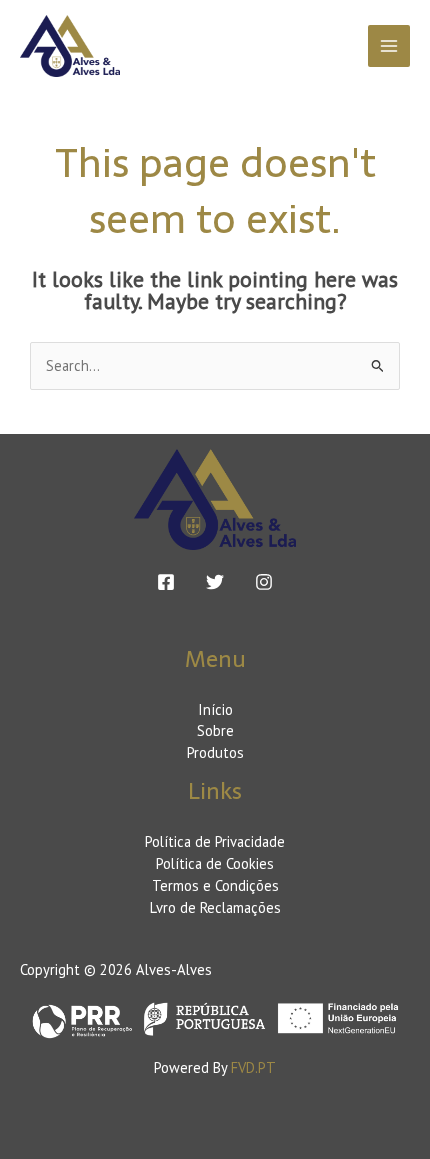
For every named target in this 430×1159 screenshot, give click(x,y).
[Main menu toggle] (389, 46)
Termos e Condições (215, 885)
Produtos (215, 752)
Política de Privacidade (215, 841)
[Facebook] (166, 582)
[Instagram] (264, 582)
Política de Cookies (215, 863)
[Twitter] (215, 582)
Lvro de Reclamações (215, 907)
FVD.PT (253, 1067)
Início (215, 709)
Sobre (215, 730)
